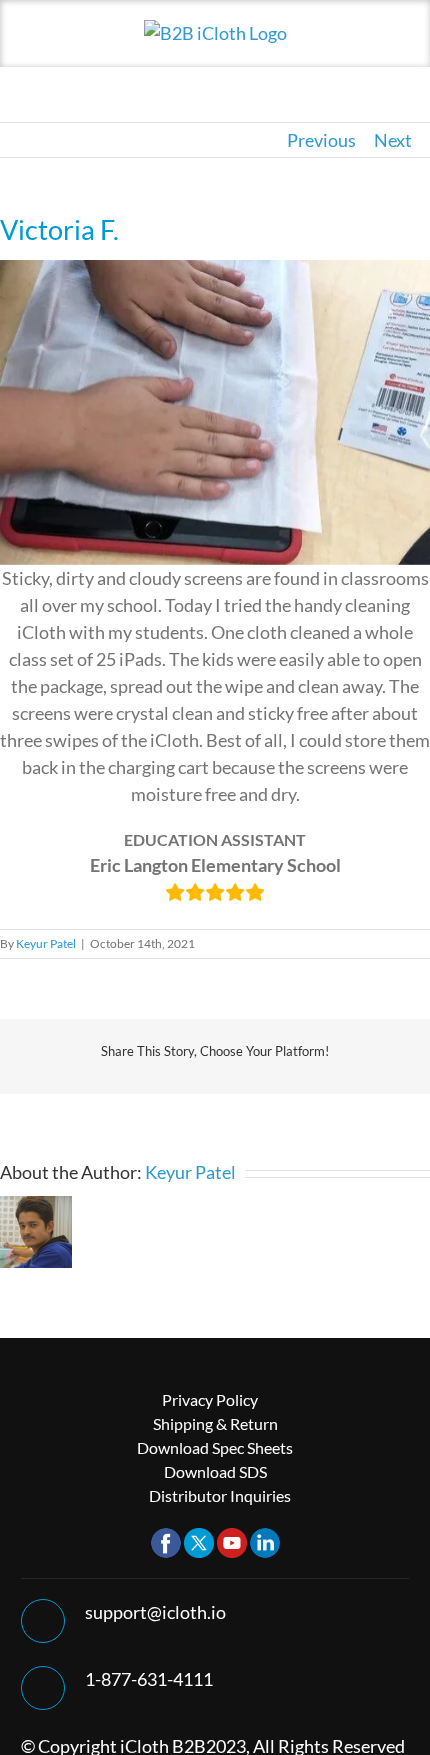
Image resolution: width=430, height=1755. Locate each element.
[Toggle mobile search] (356, 50)
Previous (321, 140)
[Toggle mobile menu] (392, 50)
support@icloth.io (155, 1612)
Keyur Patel (46, 943)
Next (393, 140)
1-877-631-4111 (149, 1679)
